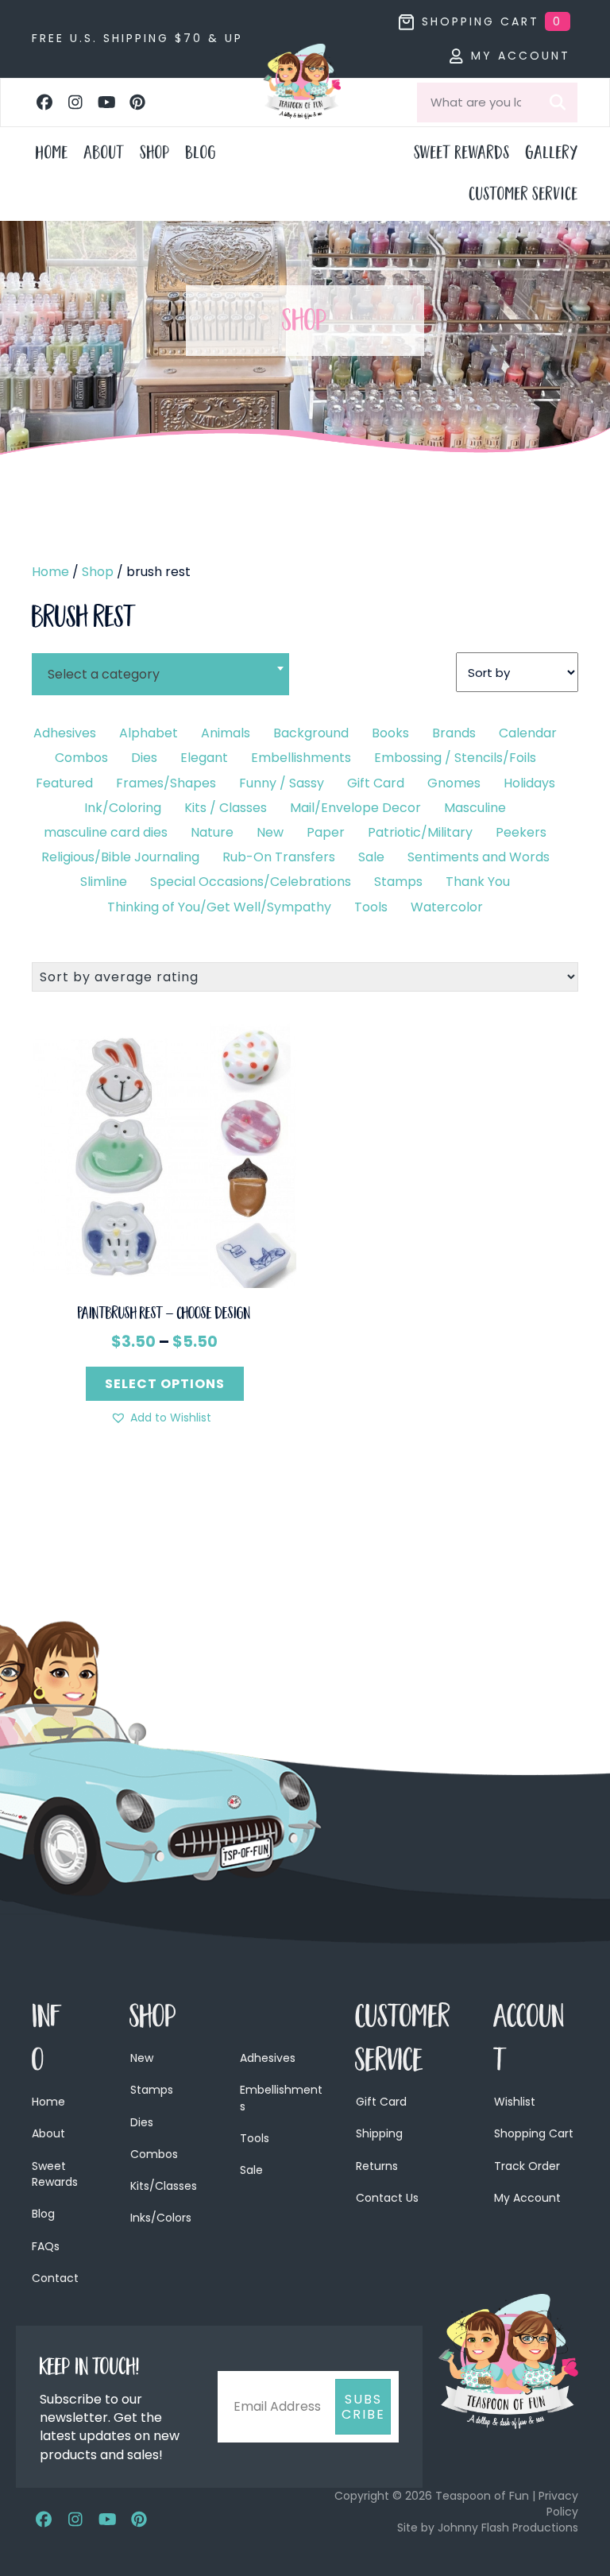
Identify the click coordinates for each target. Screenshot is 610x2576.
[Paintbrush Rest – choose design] (164, 1155)
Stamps (398, 882)
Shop (98, 572)
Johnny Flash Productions (508, 2528)
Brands (454, 733)
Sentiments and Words (479, 857)
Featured (64, 783)
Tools (371, 907)
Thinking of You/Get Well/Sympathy (219, 907)
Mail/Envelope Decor (355, 808)
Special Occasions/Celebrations (251, 882)
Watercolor (447, 907)
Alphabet (149, 733)
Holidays (529, 783)
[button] (44, 102)
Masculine (475, 808)
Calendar (528, 733)
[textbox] (160, 674)
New (270, 832)
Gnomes (454, 783)
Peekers (521, 832)
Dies (144, 758)
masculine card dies (106, 832)
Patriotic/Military (420, 832)
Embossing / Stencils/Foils (455, 758)
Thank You (478, 882)
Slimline (104, 882)
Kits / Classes (226, 808)
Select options (165, 1384)
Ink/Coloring (123, 808)
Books (390, 733)
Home (50, 572)
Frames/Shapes (166, 783)
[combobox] (160, 664)
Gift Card (376, 783)
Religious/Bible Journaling (120, 857)
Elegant (204, 758)
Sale (371, 857)
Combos (81, 758)
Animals (226, 733)
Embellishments (301, 758)
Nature (212, 832)
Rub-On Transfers (279, 857)
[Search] (558, 102)
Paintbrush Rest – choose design (164, 1315)
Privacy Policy (558, 2504)
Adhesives (65, 733)
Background (311, 733)
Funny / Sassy (282, 783)
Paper (326, 832)
